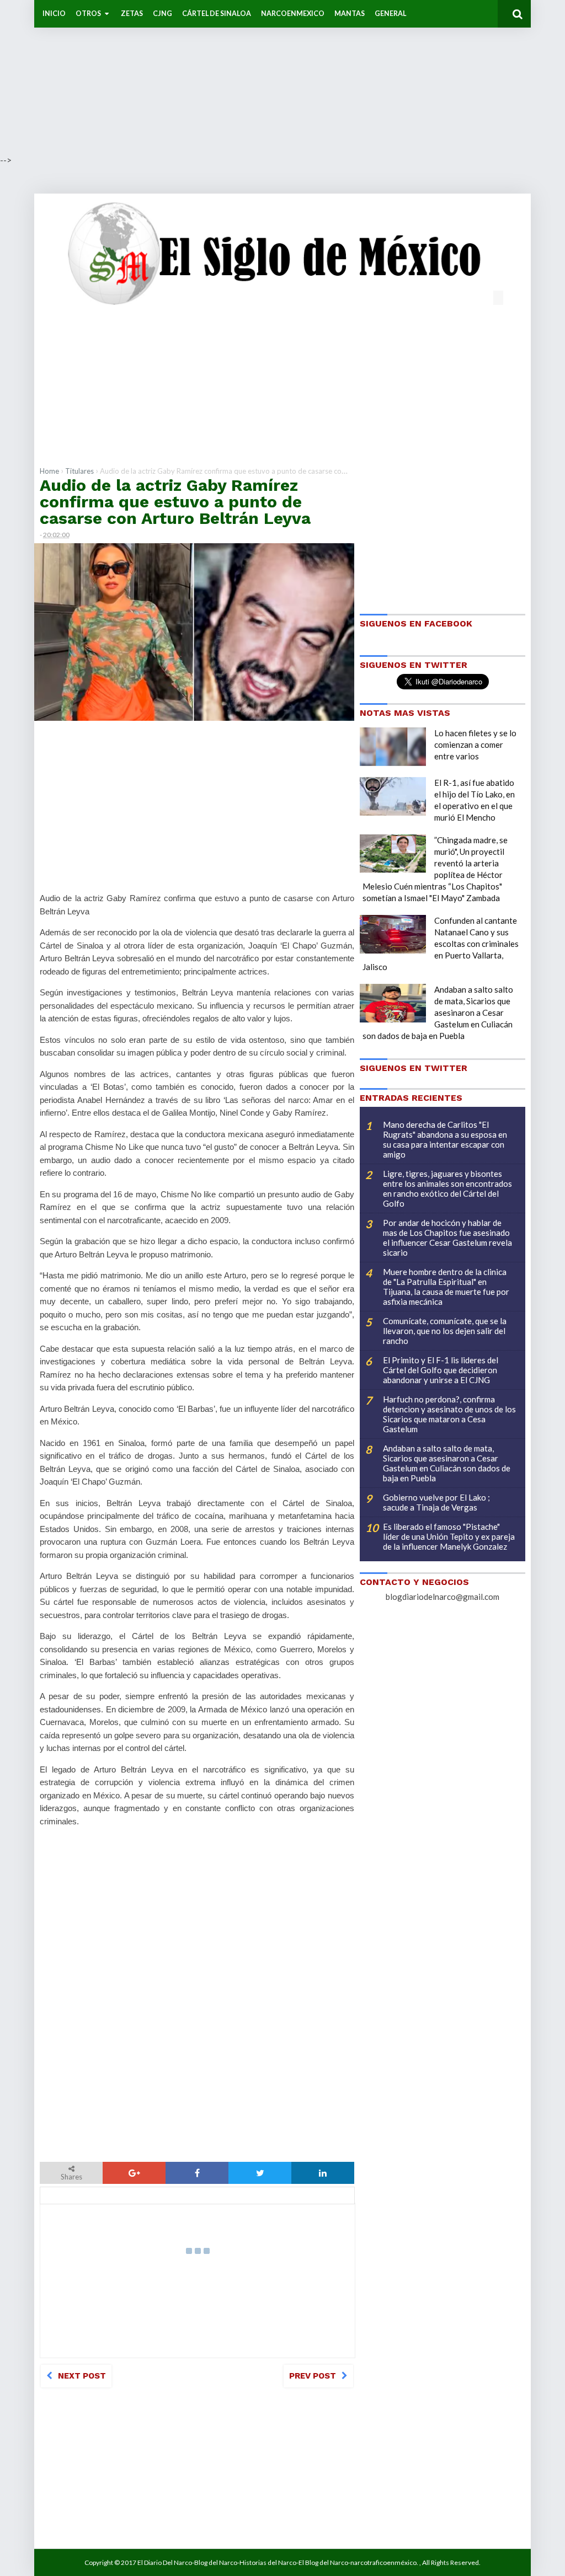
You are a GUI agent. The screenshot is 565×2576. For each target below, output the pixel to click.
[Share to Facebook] (197, 2173)
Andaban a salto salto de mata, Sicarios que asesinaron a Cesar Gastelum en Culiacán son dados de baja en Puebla (438, 1013)
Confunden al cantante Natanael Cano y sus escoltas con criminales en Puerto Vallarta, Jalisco (441, 944)
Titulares (79, 471)
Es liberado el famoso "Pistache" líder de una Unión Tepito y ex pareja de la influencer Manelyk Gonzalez (449, 1536)
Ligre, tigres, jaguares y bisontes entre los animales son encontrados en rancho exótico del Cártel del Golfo (447, 1188)
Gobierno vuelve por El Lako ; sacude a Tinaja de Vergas (436, 1502)
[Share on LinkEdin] (323, 2173)
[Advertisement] (282, 77)
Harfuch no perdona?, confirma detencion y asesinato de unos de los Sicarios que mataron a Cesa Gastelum (449, 1414)
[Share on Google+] (134, 2173)
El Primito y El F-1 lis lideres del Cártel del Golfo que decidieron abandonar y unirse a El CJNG (441, 1370)
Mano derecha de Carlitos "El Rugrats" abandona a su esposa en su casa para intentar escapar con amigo (445, 1139)
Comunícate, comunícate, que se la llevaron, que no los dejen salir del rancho (445, 1331)
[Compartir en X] (260, 2173)
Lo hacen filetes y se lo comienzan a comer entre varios (475, 745)
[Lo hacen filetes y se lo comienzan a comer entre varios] (393, 747)
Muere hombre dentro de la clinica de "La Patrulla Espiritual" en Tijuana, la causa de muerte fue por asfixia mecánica (446, 1287)
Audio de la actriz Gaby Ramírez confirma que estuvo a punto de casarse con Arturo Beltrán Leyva (175, 502)
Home (49, 471)
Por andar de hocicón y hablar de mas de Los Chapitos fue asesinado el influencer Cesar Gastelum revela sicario (447, 1238)
